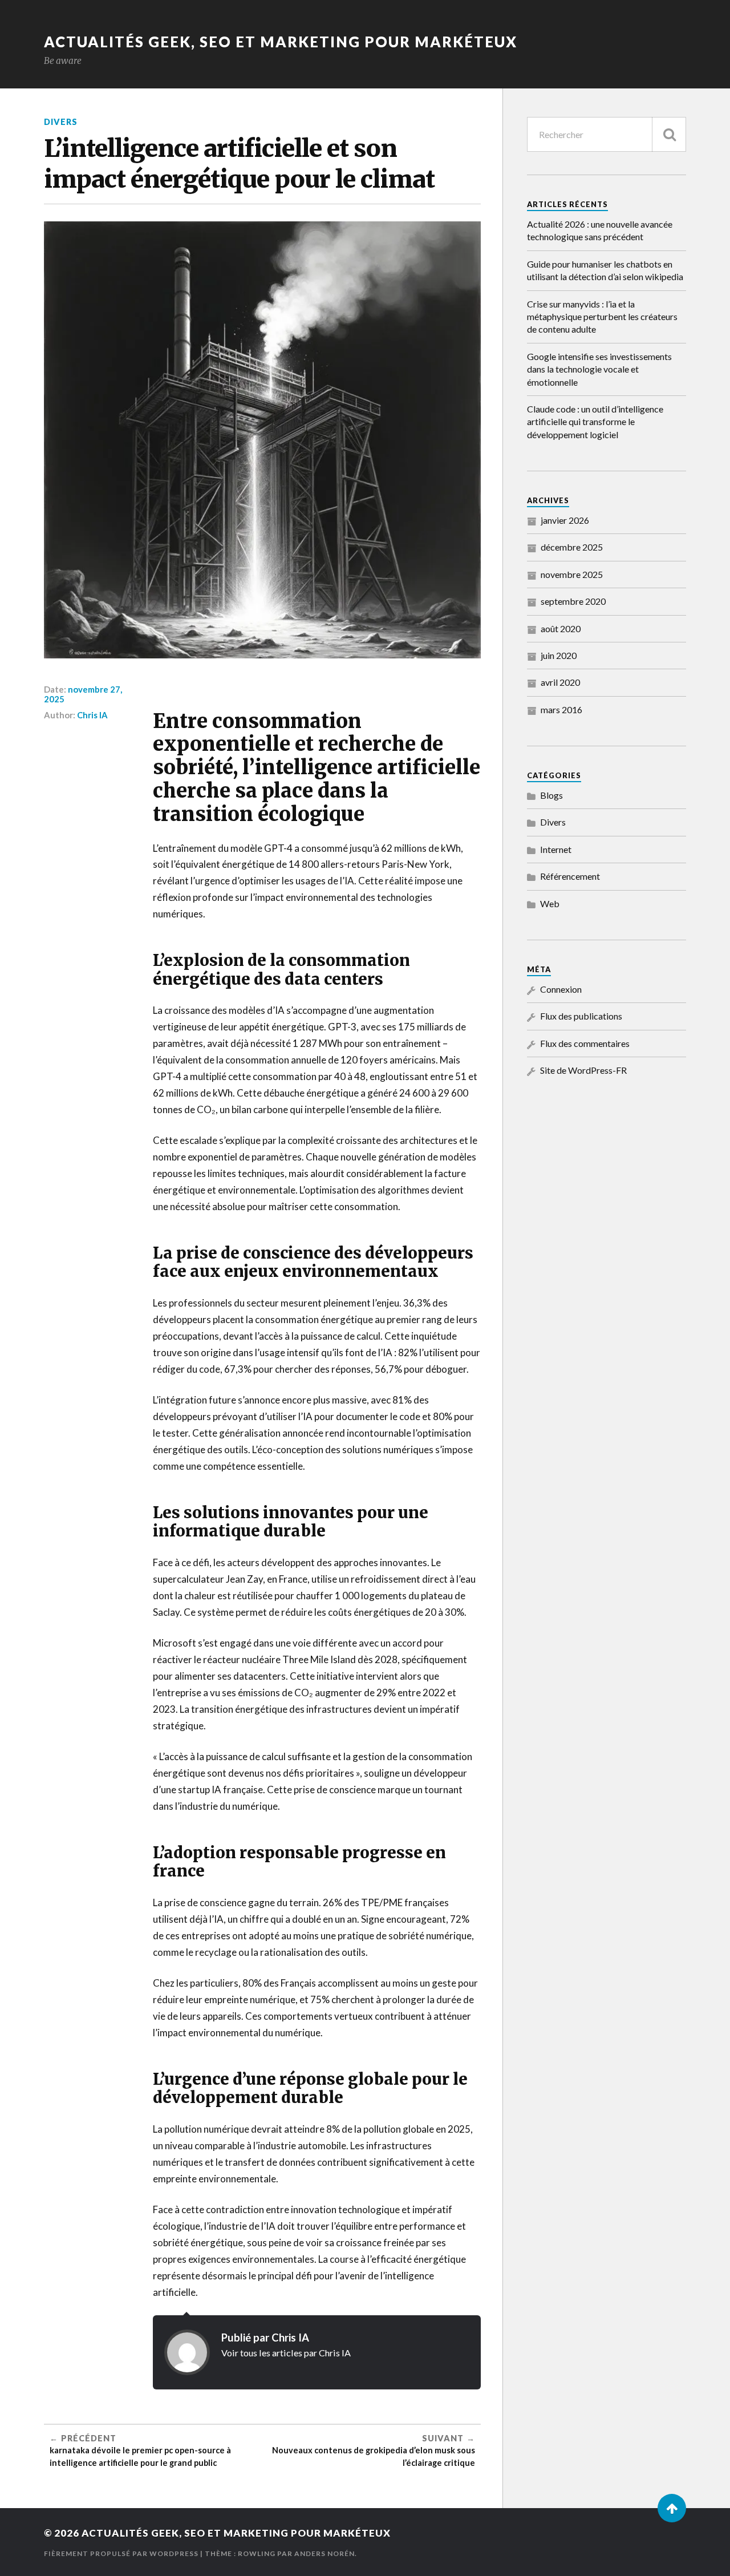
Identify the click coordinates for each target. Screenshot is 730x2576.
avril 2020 (560, 682)
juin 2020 (559, 655)
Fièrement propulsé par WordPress (121, 2553)
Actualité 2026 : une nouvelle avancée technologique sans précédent (600, 230)
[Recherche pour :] (607, 134)
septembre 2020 (573, 601)
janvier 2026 (565, 520)
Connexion (561, 989)
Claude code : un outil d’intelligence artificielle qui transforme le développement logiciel (595, 422)
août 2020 (561, 628)
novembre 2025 (572, 574)
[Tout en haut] (672, 2508)
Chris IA (92, 715)
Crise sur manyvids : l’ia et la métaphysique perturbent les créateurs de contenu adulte (602, 317)
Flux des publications (581, 1016)
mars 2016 (561, 709)
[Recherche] (669, 134)
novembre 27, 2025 (83, 694)
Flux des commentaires (585, 1043)
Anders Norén (325, 2553)
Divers (61, 122)
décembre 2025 (572, 547)
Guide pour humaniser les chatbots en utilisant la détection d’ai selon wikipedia (605, 270)
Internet (556, 849)
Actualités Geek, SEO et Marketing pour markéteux (281, 42)
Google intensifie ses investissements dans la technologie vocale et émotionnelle (599, 369)
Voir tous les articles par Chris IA (286, 2353)
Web (550, 903)
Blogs (551, 795)
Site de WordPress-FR (583, 1070)
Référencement (570, 876)
